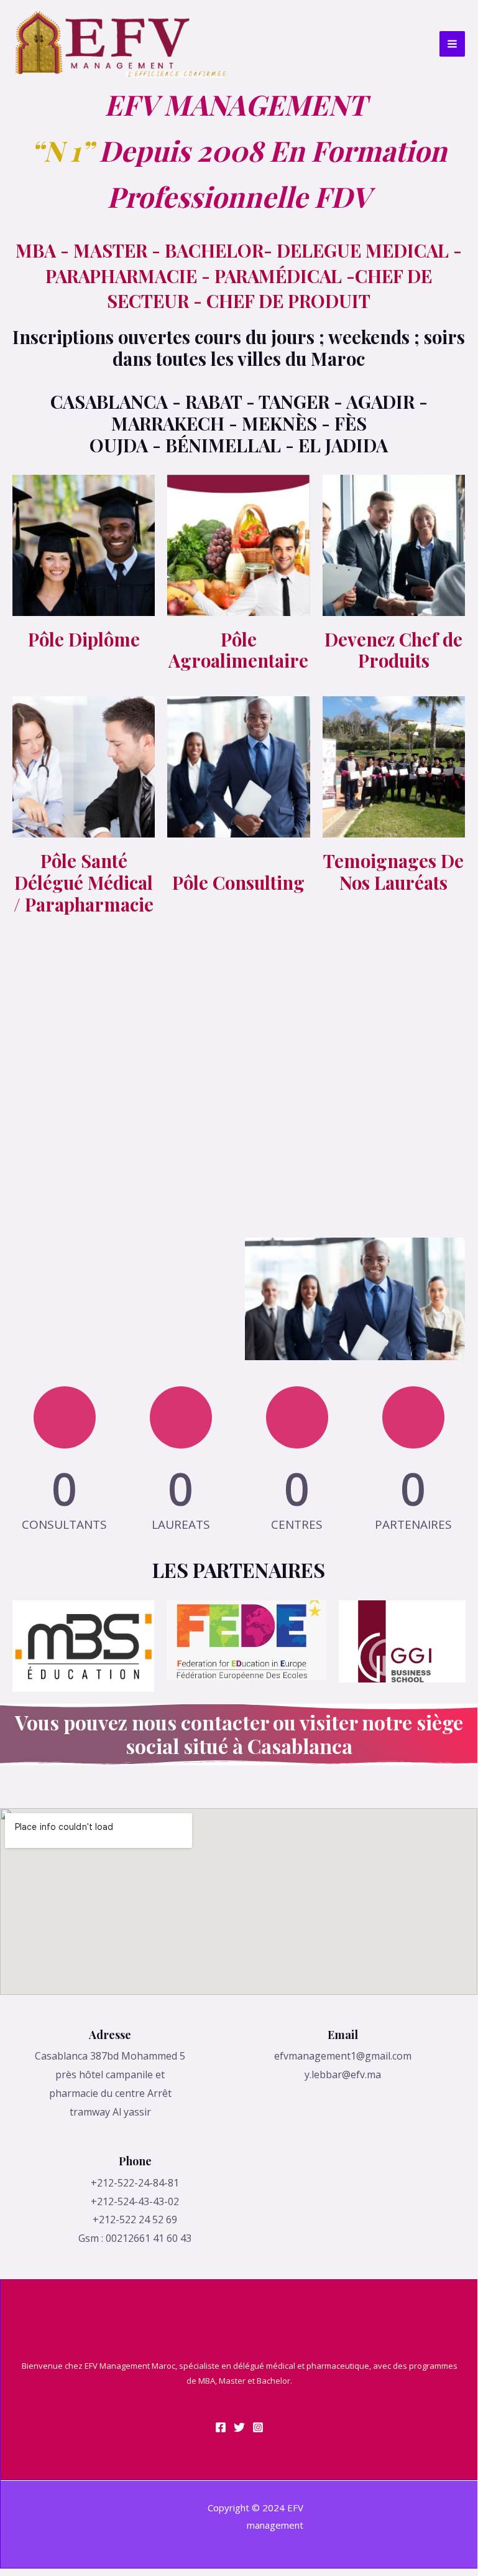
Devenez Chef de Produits (393, 650)
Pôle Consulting (238, 882)
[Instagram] (258, 2427)
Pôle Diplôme (84, 639)
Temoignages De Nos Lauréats (393, 871)
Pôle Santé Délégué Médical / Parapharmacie (84, 882)
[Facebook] (221, 2427)
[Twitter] (239, 2427)
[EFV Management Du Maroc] (120, 44)
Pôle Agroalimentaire (238, 650)
